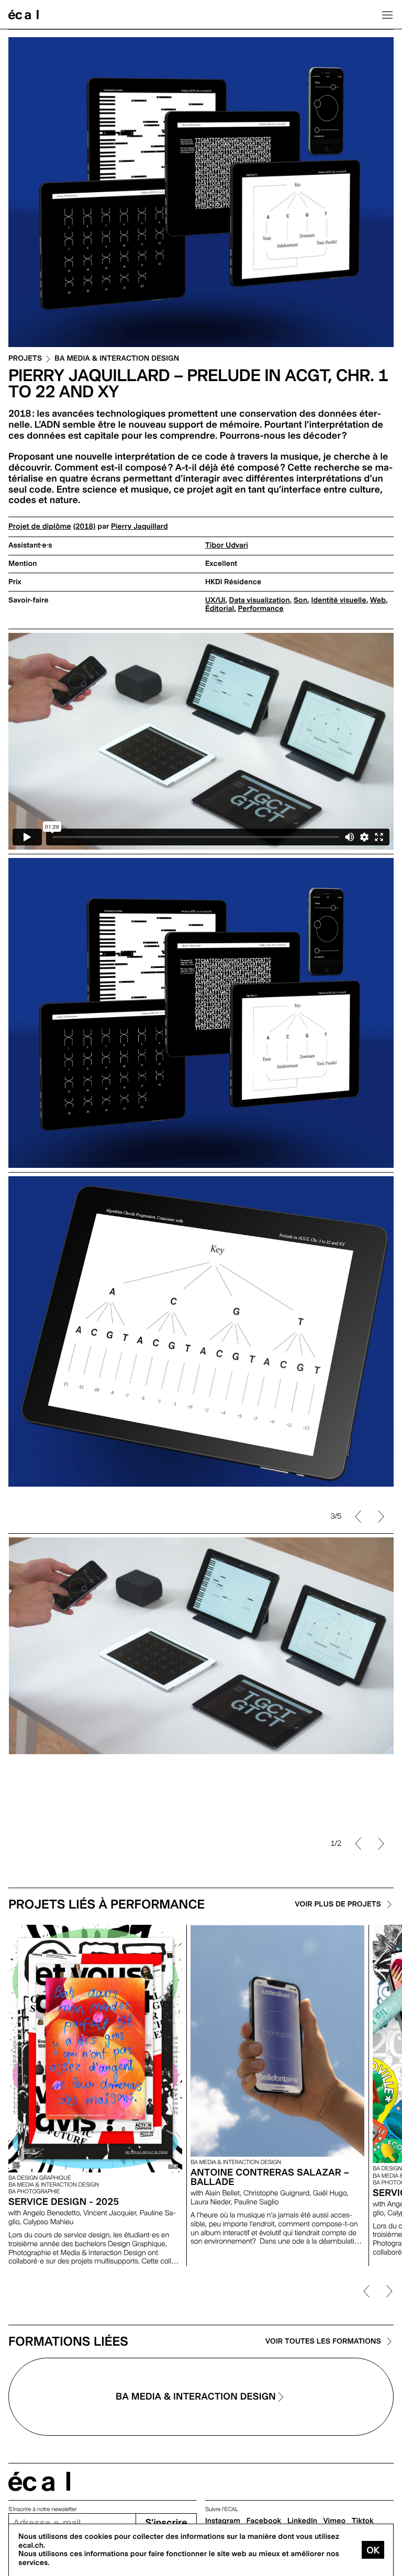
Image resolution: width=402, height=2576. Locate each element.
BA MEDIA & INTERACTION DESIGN (117, 359)
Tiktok (363, 2521)
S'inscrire (166, 2523)
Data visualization (260, 600)
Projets (25, 359)
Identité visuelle (338, 600)
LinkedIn (302, 2521)
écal (39, 2482)
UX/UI (215, 600)
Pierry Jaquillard (139, 527)
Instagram (223, 2521)
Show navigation (387, 15)
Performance (260, 609)
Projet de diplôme (40, 527)
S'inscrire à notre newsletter (43, 2509)
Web (378, 600)
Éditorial (220, 609)
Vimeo (335, 2521)
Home (24, 15)
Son (300, 600)
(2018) (85, 527)
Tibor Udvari (227, 545)
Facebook (264, 2521)
